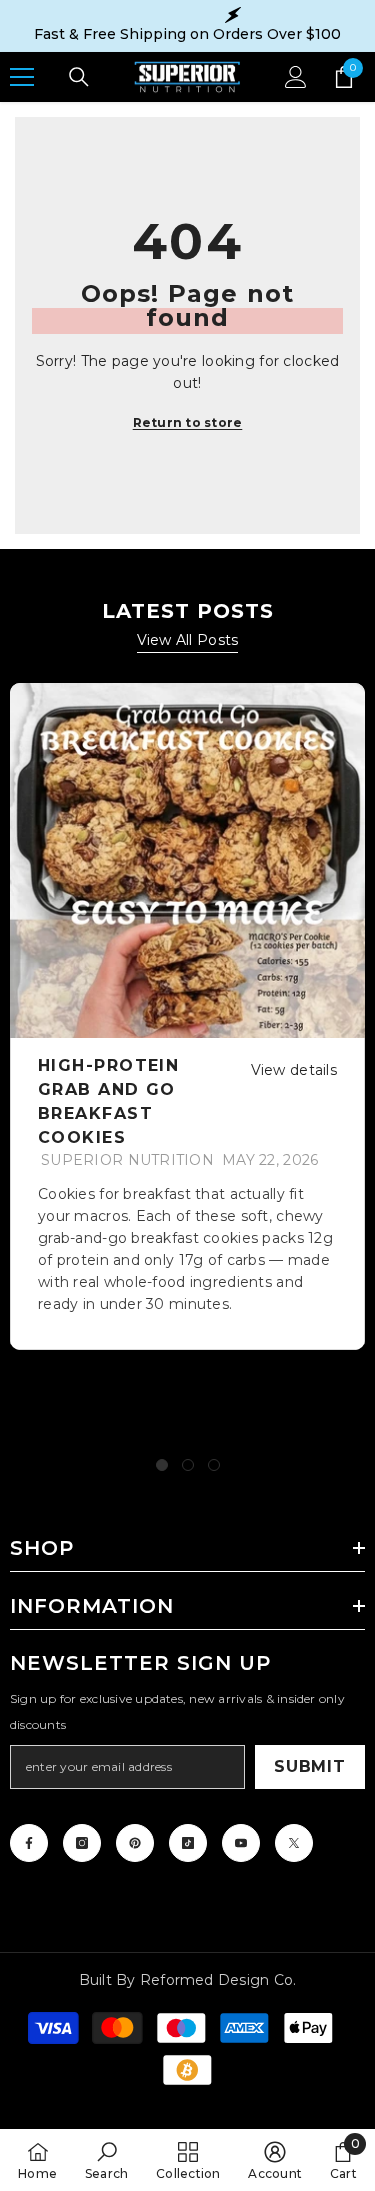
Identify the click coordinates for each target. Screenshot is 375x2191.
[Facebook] (29, 1843)
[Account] (296, 77)
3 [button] (214, 1465)
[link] (107, 2160)
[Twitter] (294, 1843)
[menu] (22, 77)
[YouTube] (241, 1843)
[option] (187, 1016)
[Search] (79, 77)
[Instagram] (82, 1843)
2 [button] (188, 1465)
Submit (310, 1766)
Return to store (188, 422)
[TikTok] (188, 1843)
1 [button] (162, 1465)
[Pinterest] (135, 1843)
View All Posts (188, 640)
